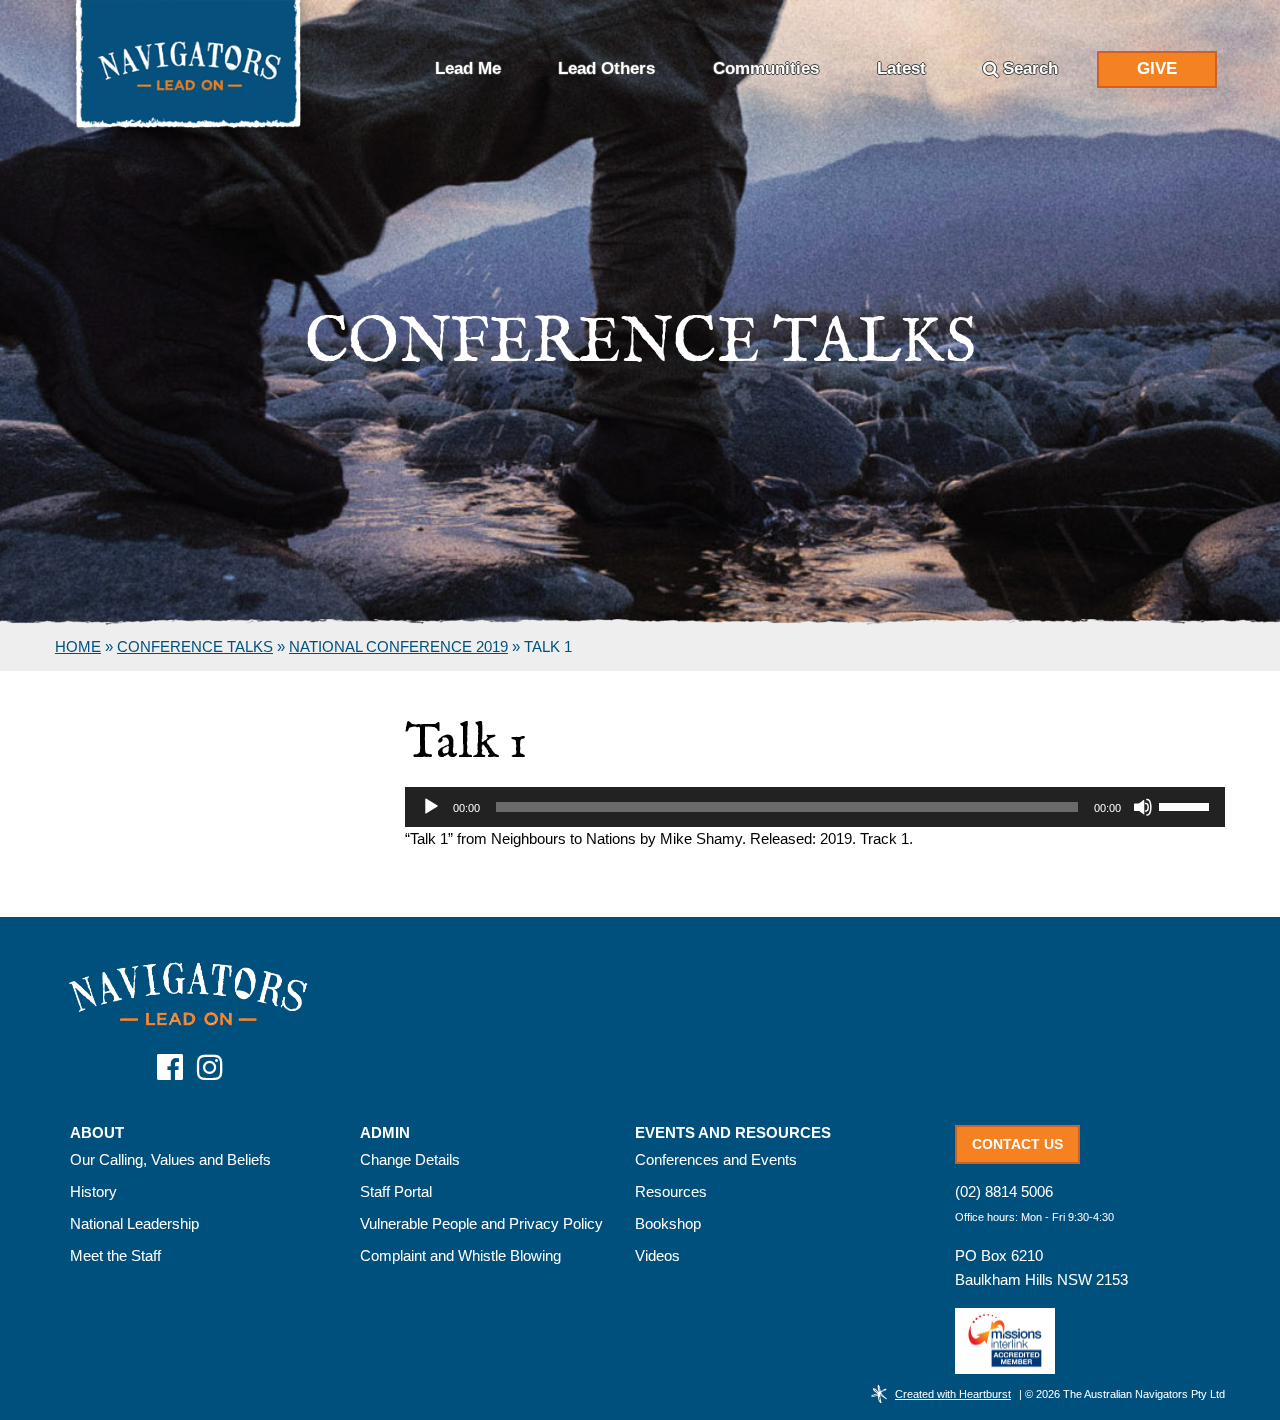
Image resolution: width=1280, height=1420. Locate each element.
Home (78, 646)
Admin (385, 1133)
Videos (657, 1255)
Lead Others (606, 68)
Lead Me (468, 68)
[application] (815, 807)
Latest (901, 68)
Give (1157, 68)
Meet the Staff (115, 1255)
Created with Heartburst (953, 1394)
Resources (671, 1191)
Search (1030, 68)
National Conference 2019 (398, 646)
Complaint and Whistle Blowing (460, 1255)
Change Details (410, 1159)
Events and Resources (733, 1133)
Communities (766, 68)
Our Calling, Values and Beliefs (170, 1159)
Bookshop (668, 1223)
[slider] (1187, 805)
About (97, 1133)
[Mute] (1143, 807)
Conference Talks (195, 646)
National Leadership (134, 1223)
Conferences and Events (716, 1159)
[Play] (431, 807)
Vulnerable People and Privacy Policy (481, 1223)
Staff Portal (396, 1191)
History (93, 1191)
